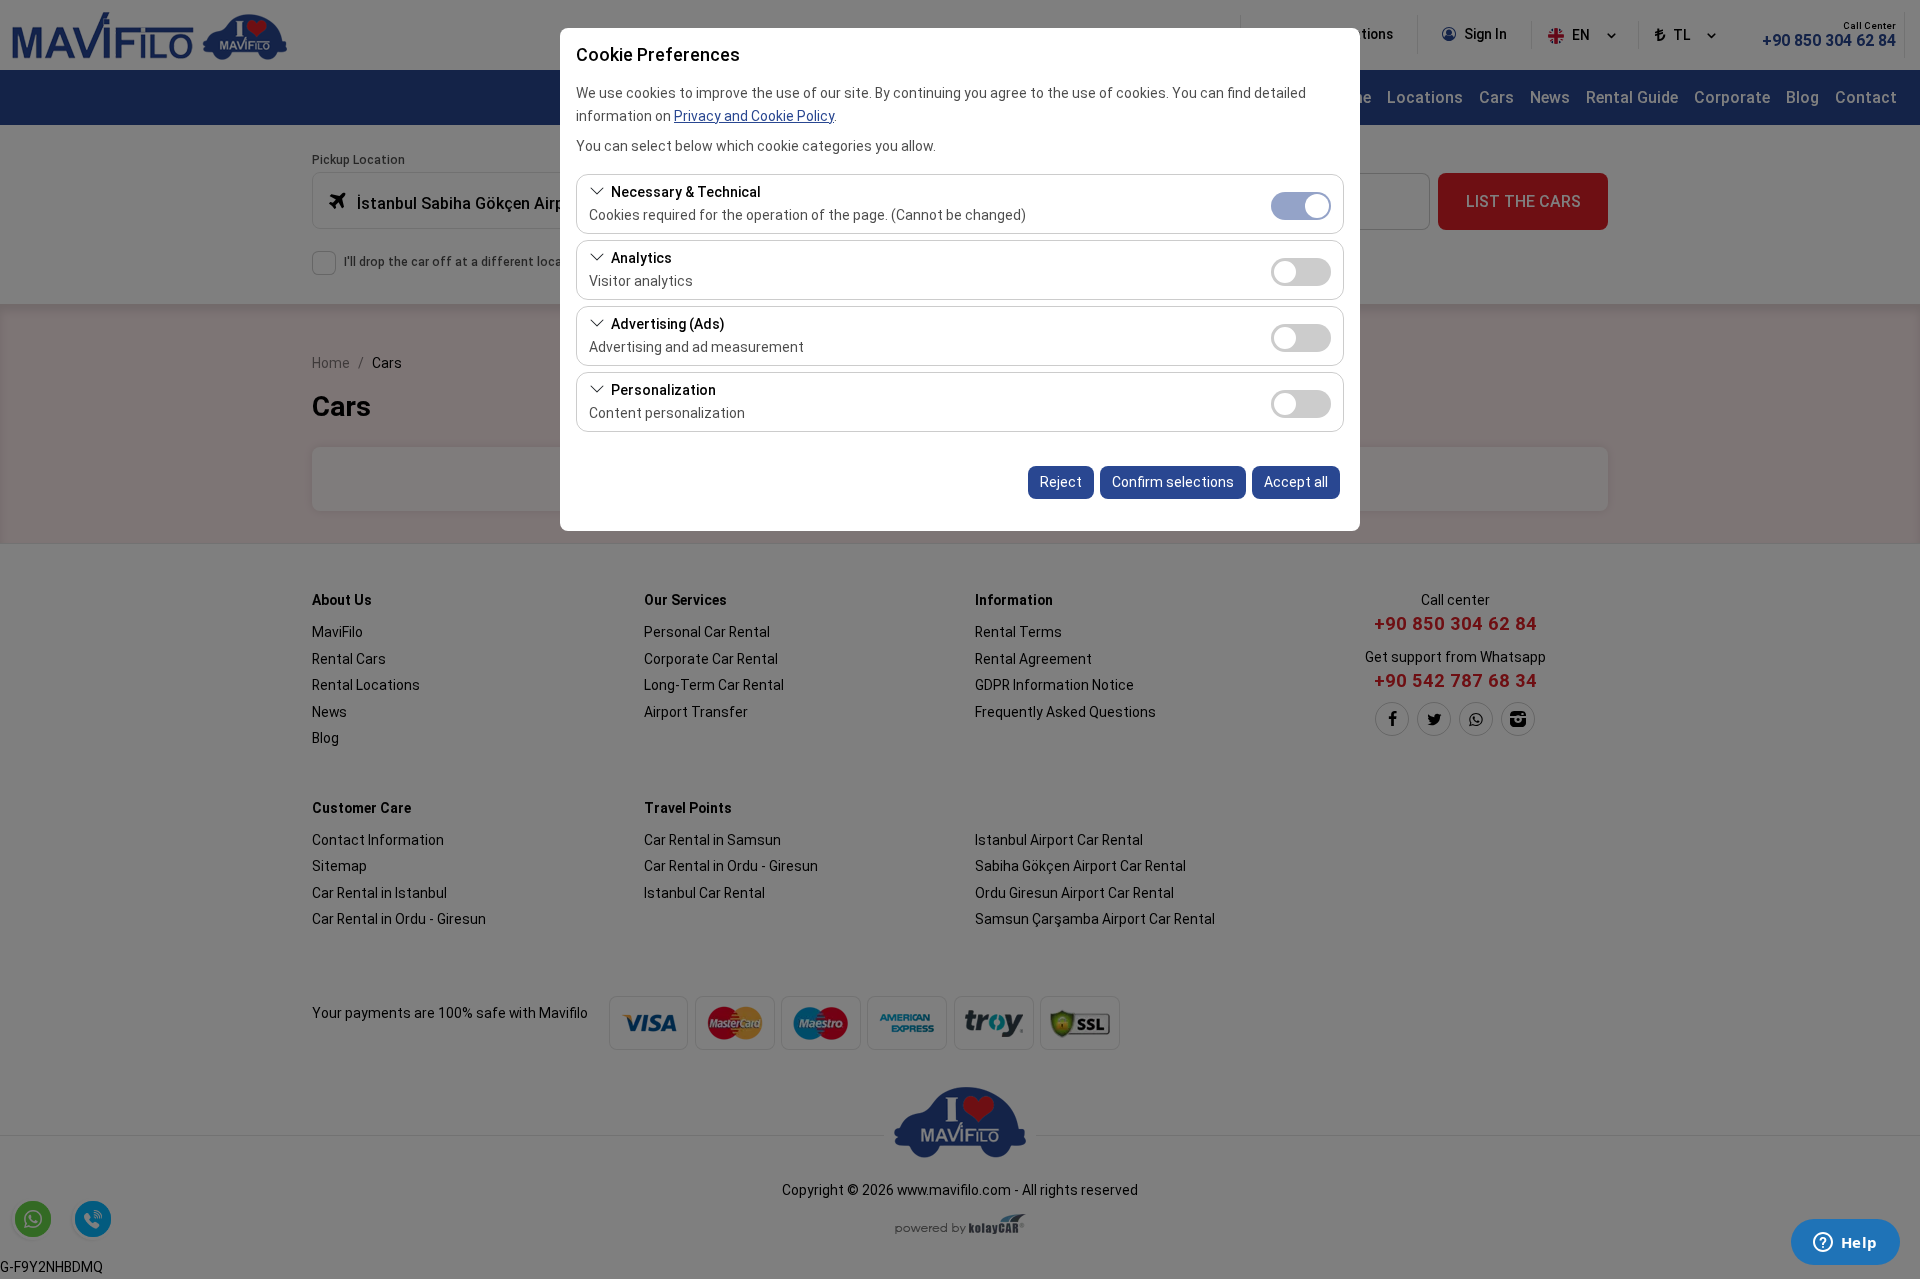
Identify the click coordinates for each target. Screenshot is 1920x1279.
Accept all (1296, 482)
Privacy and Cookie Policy (754, 116)
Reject (1061, 482)
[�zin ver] (1301, 269)
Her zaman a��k (1301, 206)
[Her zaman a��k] (1301, 203)
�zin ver (1301, 272)
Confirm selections (1173, 482)
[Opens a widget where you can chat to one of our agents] (1845, 1244)
